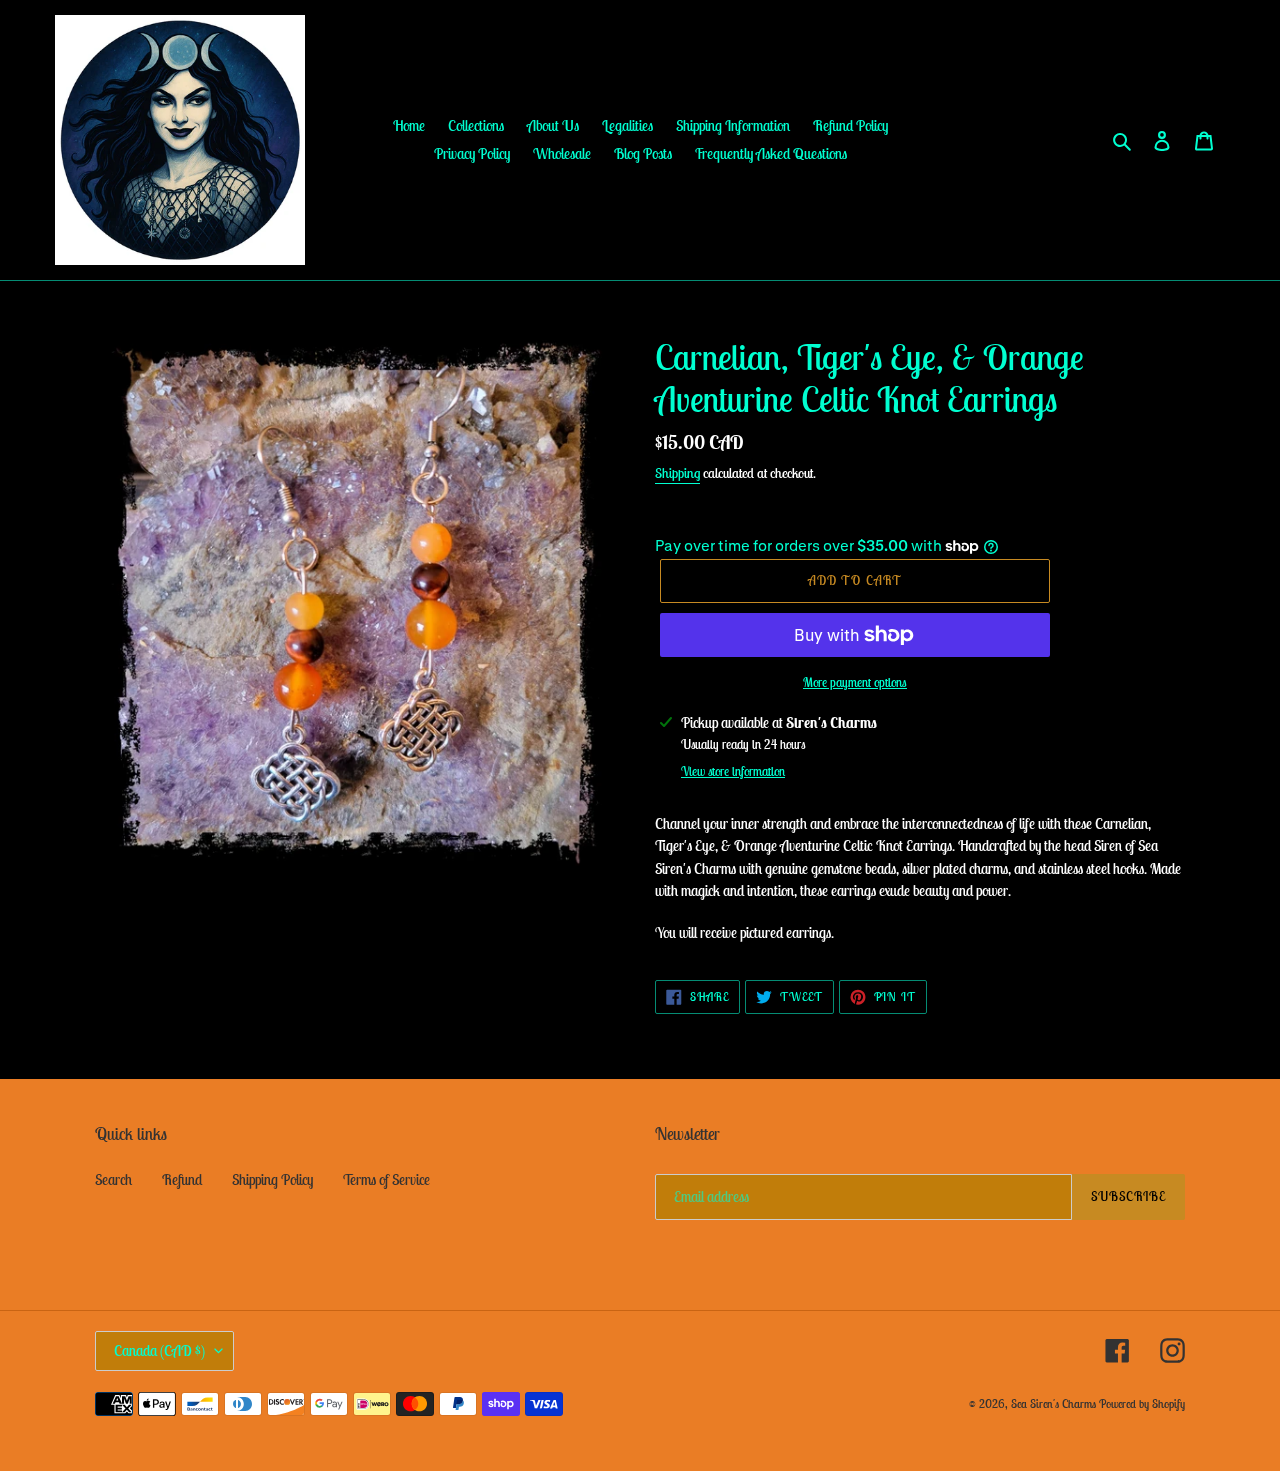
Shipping (677, 473)
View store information (733, 771)
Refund (182, 1179)
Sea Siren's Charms (1053, 1403)
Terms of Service (386, 1179)
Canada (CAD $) (159, 1350)
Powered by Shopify (1142, 1403)
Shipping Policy (272, 1179)
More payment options (855, 682)
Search (113, 1179)
